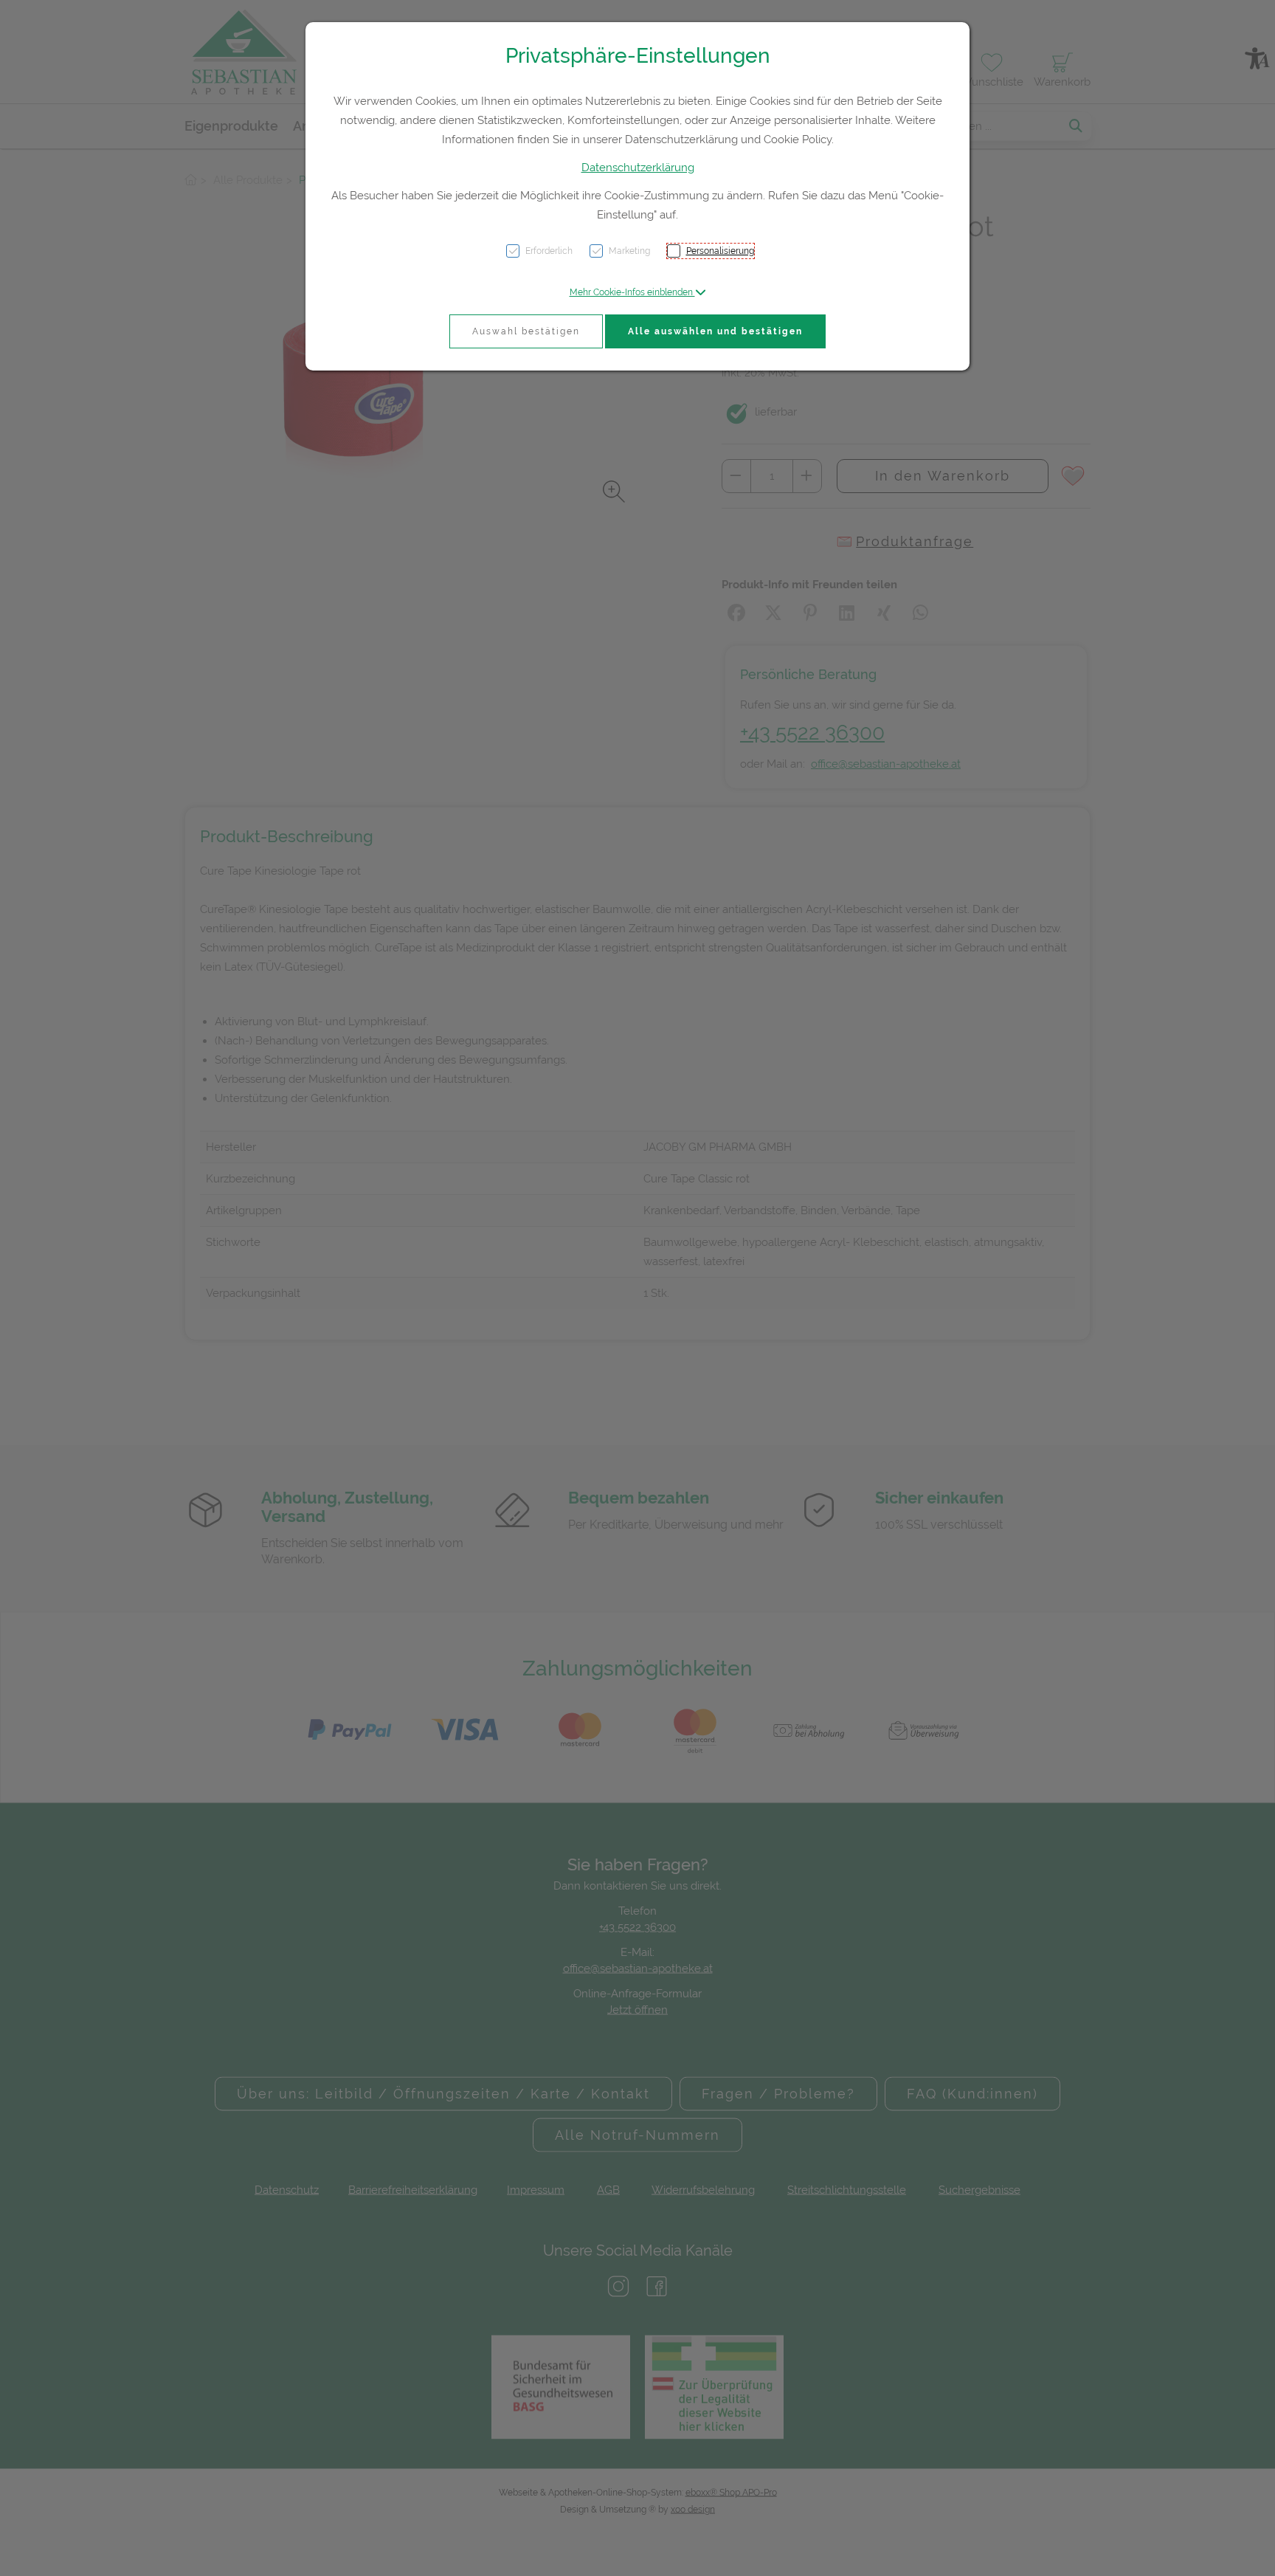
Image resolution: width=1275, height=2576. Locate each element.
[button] (638, 292)
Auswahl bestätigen (526, 331)
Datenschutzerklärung (638, 168)
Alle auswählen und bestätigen (715, 331)
